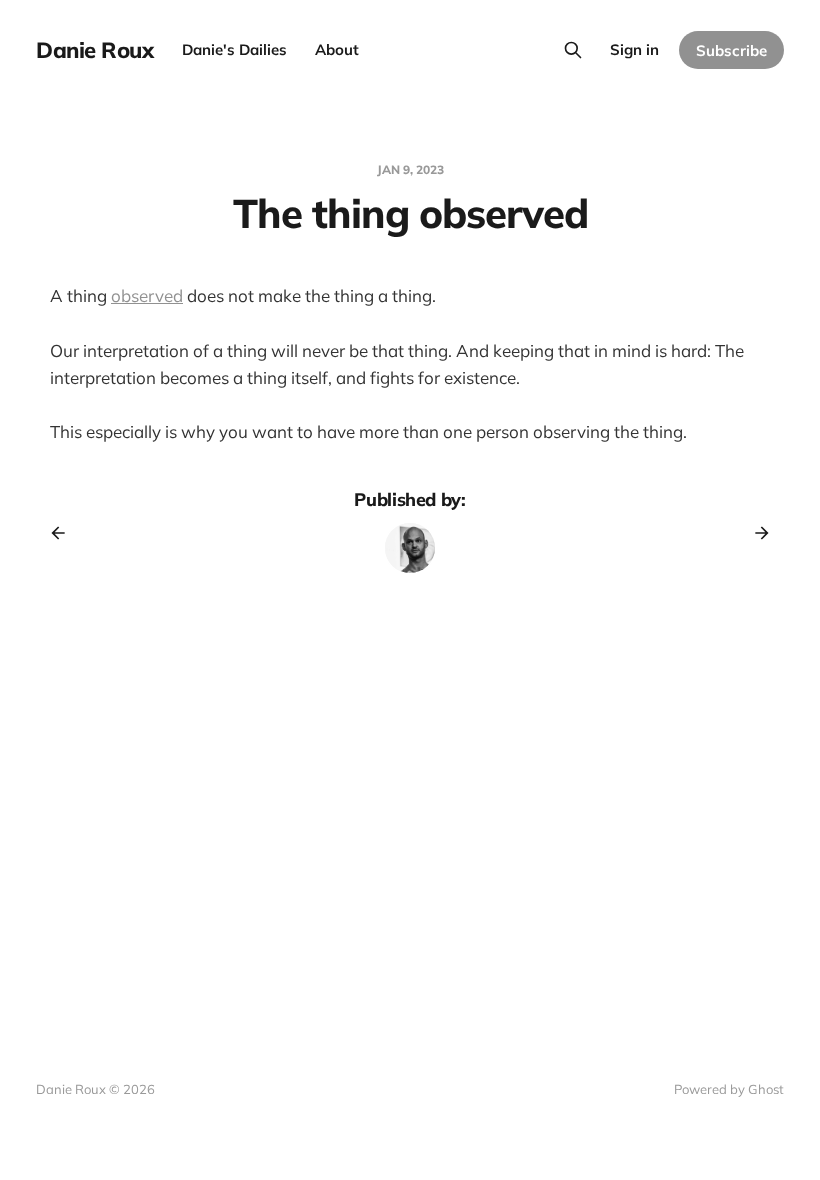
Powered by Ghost (729, 1089)
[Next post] (755, 533)
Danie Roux (95, 50)
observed (147, 295)
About (337, 49)
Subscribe (731, 50)
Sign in (634, 49)
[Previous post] (65, 533)
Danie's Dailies (234, 49)
